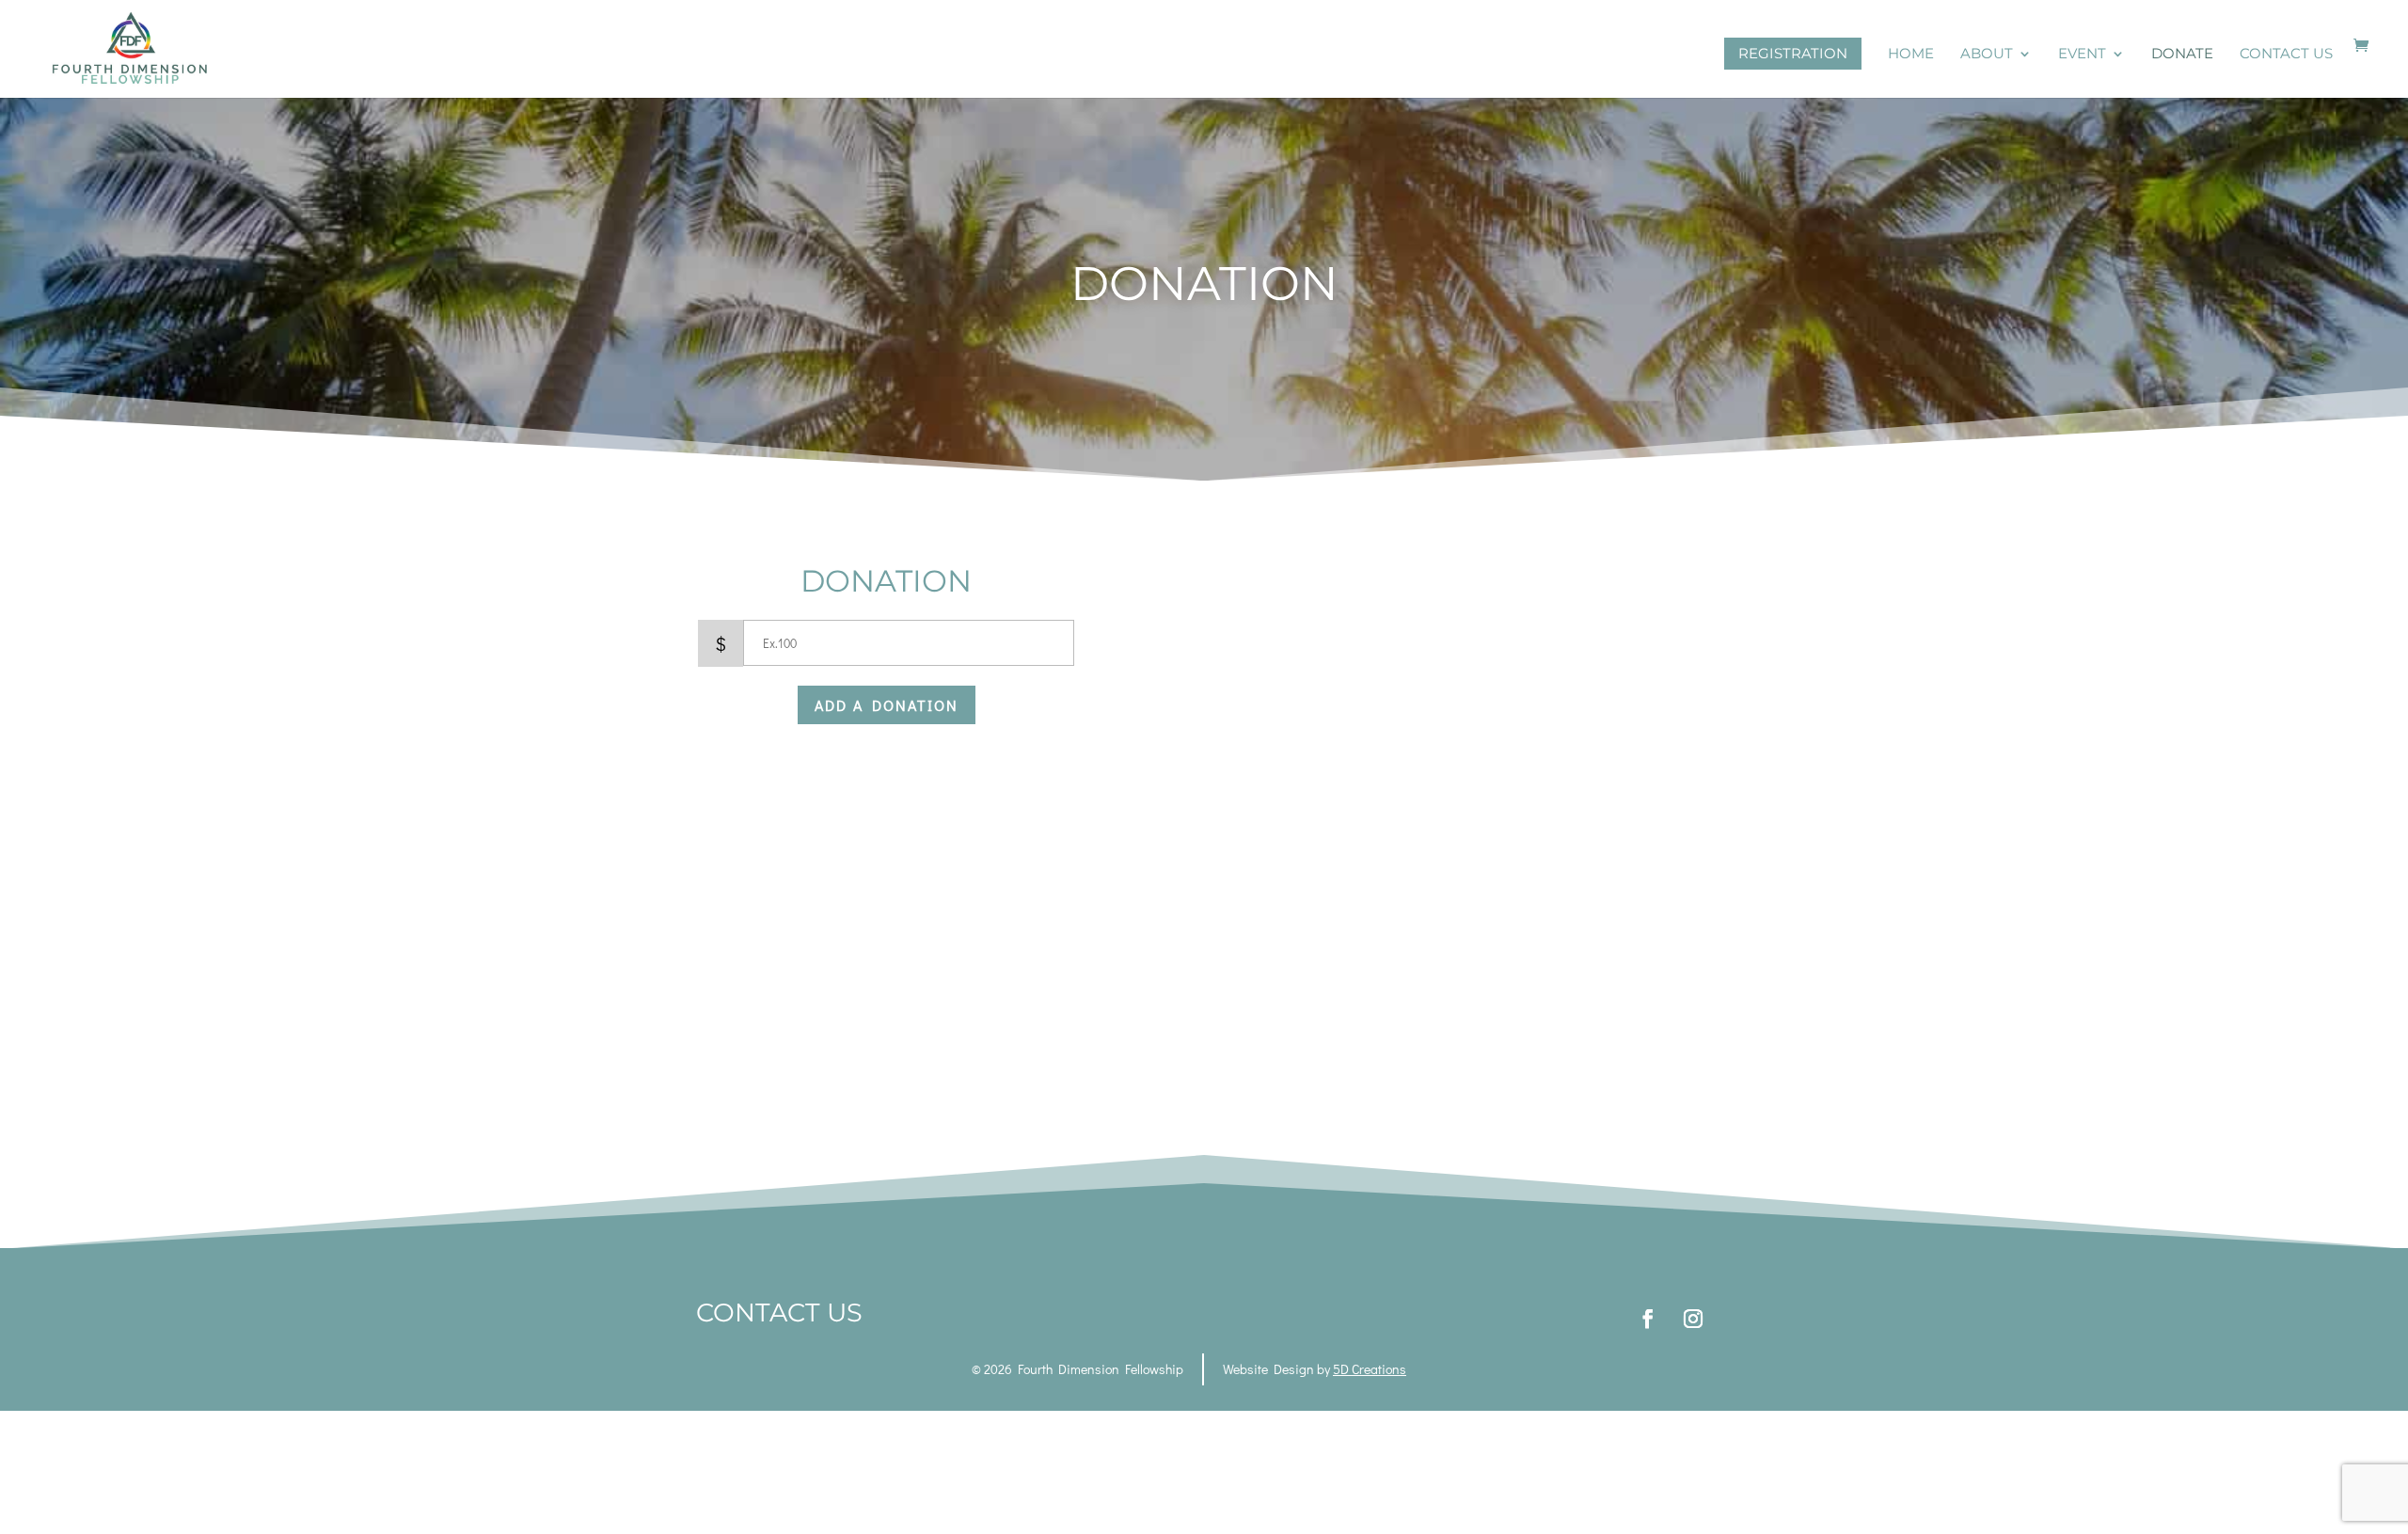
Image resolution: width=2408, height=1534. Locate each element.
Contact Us (2286, 55)
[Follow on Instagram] (1693, 1319)
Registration (1793, 53)
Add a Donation (887, 705)
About (1987, 55)
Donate (2182, 55)
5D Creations (1370, 1369)
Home (1911, 55)
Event (2082, 55)
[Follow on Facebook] (1648, 1319)
